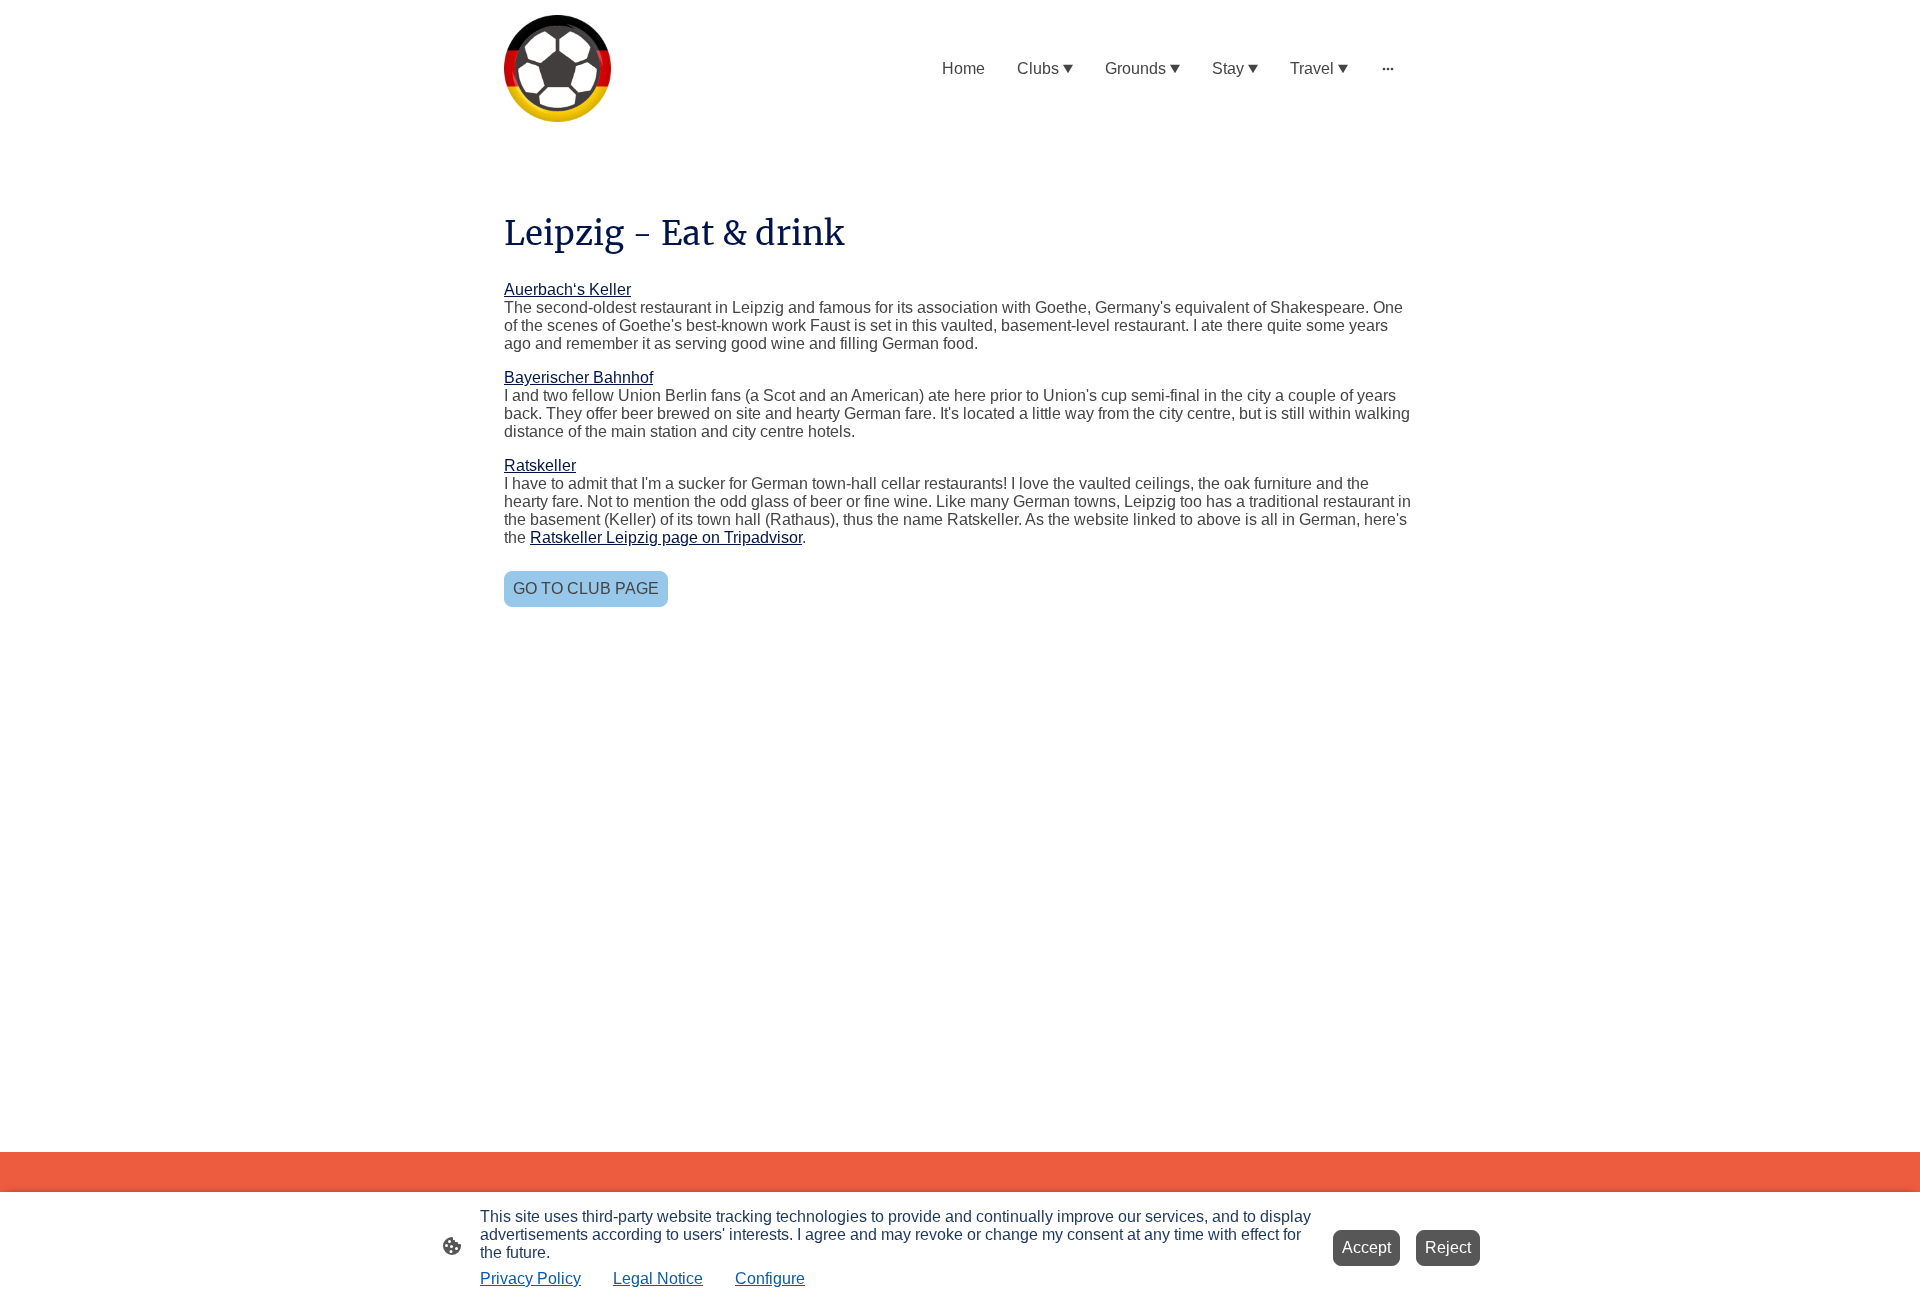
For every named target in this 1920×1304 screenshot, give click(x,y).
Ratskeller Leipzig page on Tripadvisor (666, 537)
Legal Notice (658, 1278)
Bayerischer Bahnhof (578, 377)
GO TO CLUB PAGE (586, 588)
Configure (770, 1278)
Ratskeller (540, 465)
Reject (1448, 1247)
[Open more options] (1388, 69)
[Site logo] (557, 68)
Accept (1366, 1247)
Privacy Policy (530, 1278)
